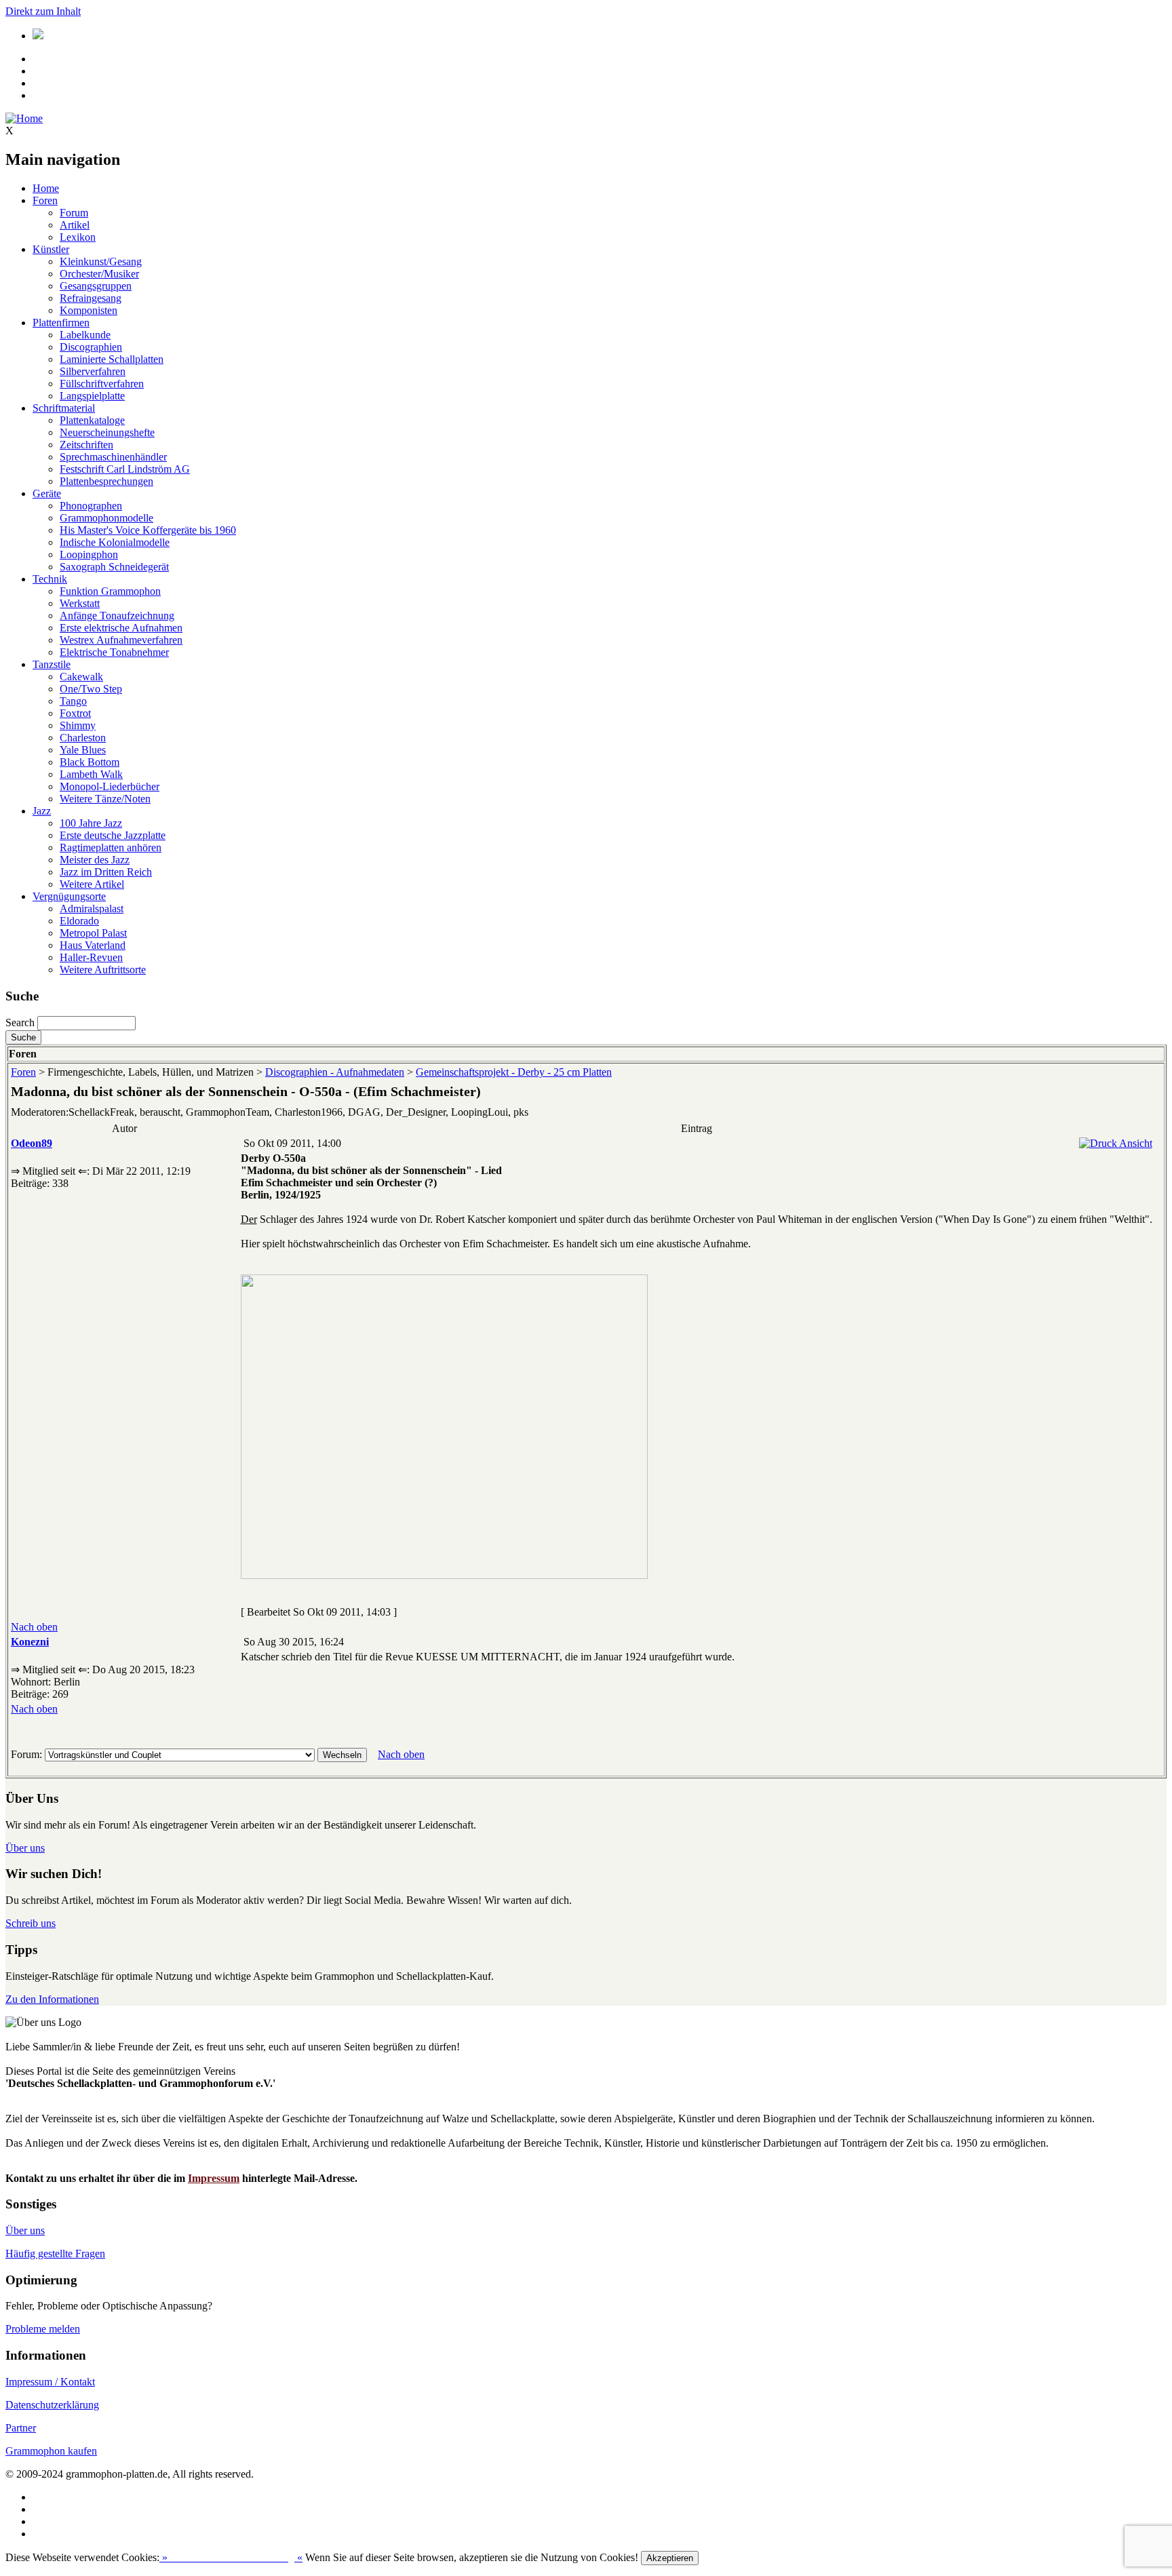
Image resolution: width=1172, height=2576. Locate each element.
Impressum (214, 2178)
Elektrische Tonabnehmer (114, 652)
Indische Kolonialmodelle (115, 542)
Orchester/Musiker (99, 274)
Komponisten (89, 310)
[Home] (24, 118)
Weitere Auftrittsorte (103, 970)
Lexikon (78, 237)
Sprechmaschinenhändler (113, 457)
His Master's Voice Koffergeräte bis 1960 (148, 530)
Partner (21, 2428)
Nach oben (34, 1627)
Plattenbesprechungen (106, 481)
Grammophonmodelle (106, 518)
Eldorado (79, 921)
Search (20, 1022)
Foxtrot (75, 713)
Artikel (75, 225)
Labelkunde (85, 335)
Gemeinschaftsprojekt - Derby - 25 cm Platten (514, 1072)
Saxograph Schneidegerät (114, 567)
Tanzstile (52, 664)
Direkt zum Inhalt (43, 11)
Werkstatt (80, 603)
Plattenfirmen (61, 323)
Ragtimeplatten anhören (111, 847)
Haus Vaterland (93, 945)
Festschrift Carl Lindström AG (125, 469)
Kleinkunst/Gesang (101, 261)
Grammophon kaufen (51, 2451)
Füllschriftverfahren (102, 384)
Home (46, 188)
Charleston (83, 738)
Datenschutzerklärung (52, 2405)
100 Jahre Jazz (91, 823)
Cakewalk (81, 677)
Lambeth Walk (91, 774)
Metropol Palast (93, 933)
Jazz (42, 811)
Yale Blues (83, 750)
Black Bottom (90, 762)
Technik (50, 579)
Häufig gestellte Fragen (55, 2253)
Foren (45, 200)
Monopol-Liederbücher (110, 786)
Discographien (91, 347)
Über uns (25, 1848)
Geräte (47, 493)
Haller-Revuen (91, 957)
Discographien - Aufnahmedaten (335, 1072)
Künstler (51, 249)
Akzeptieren (670, 2558)
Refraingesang (91, 298)
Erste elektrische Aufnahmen (121, 628)
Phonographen (91, 506)
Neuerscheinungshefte (107, 432)
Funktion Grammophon (110, 591)
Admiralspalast (92, 909)
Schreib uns (31, 1923)
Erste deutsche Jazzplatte (113, 835)
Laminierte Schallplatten (112, 359)
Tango (73, 701)
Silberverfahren (93, 371)
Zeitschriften (86, 445)
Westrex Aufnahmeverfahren (121, 640)
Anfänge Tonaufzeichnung (117, 616)
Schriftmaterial (64, 408)
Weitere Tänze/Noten (105, 799)
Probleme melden (43, 2329)
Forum (74, 213)
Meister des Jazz (95, 860)
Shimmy (78, 725)
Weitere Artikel (92, 884)
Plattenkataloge (92, 420)
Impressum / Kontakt (50, 2382)
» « (231, 2557)
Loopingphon (89, 554)
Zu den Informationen (52, 1999)
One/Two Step (91, 689)
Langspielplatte (92, 396)
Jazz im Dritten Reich (106, 872)
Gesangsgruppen (96, 286)
